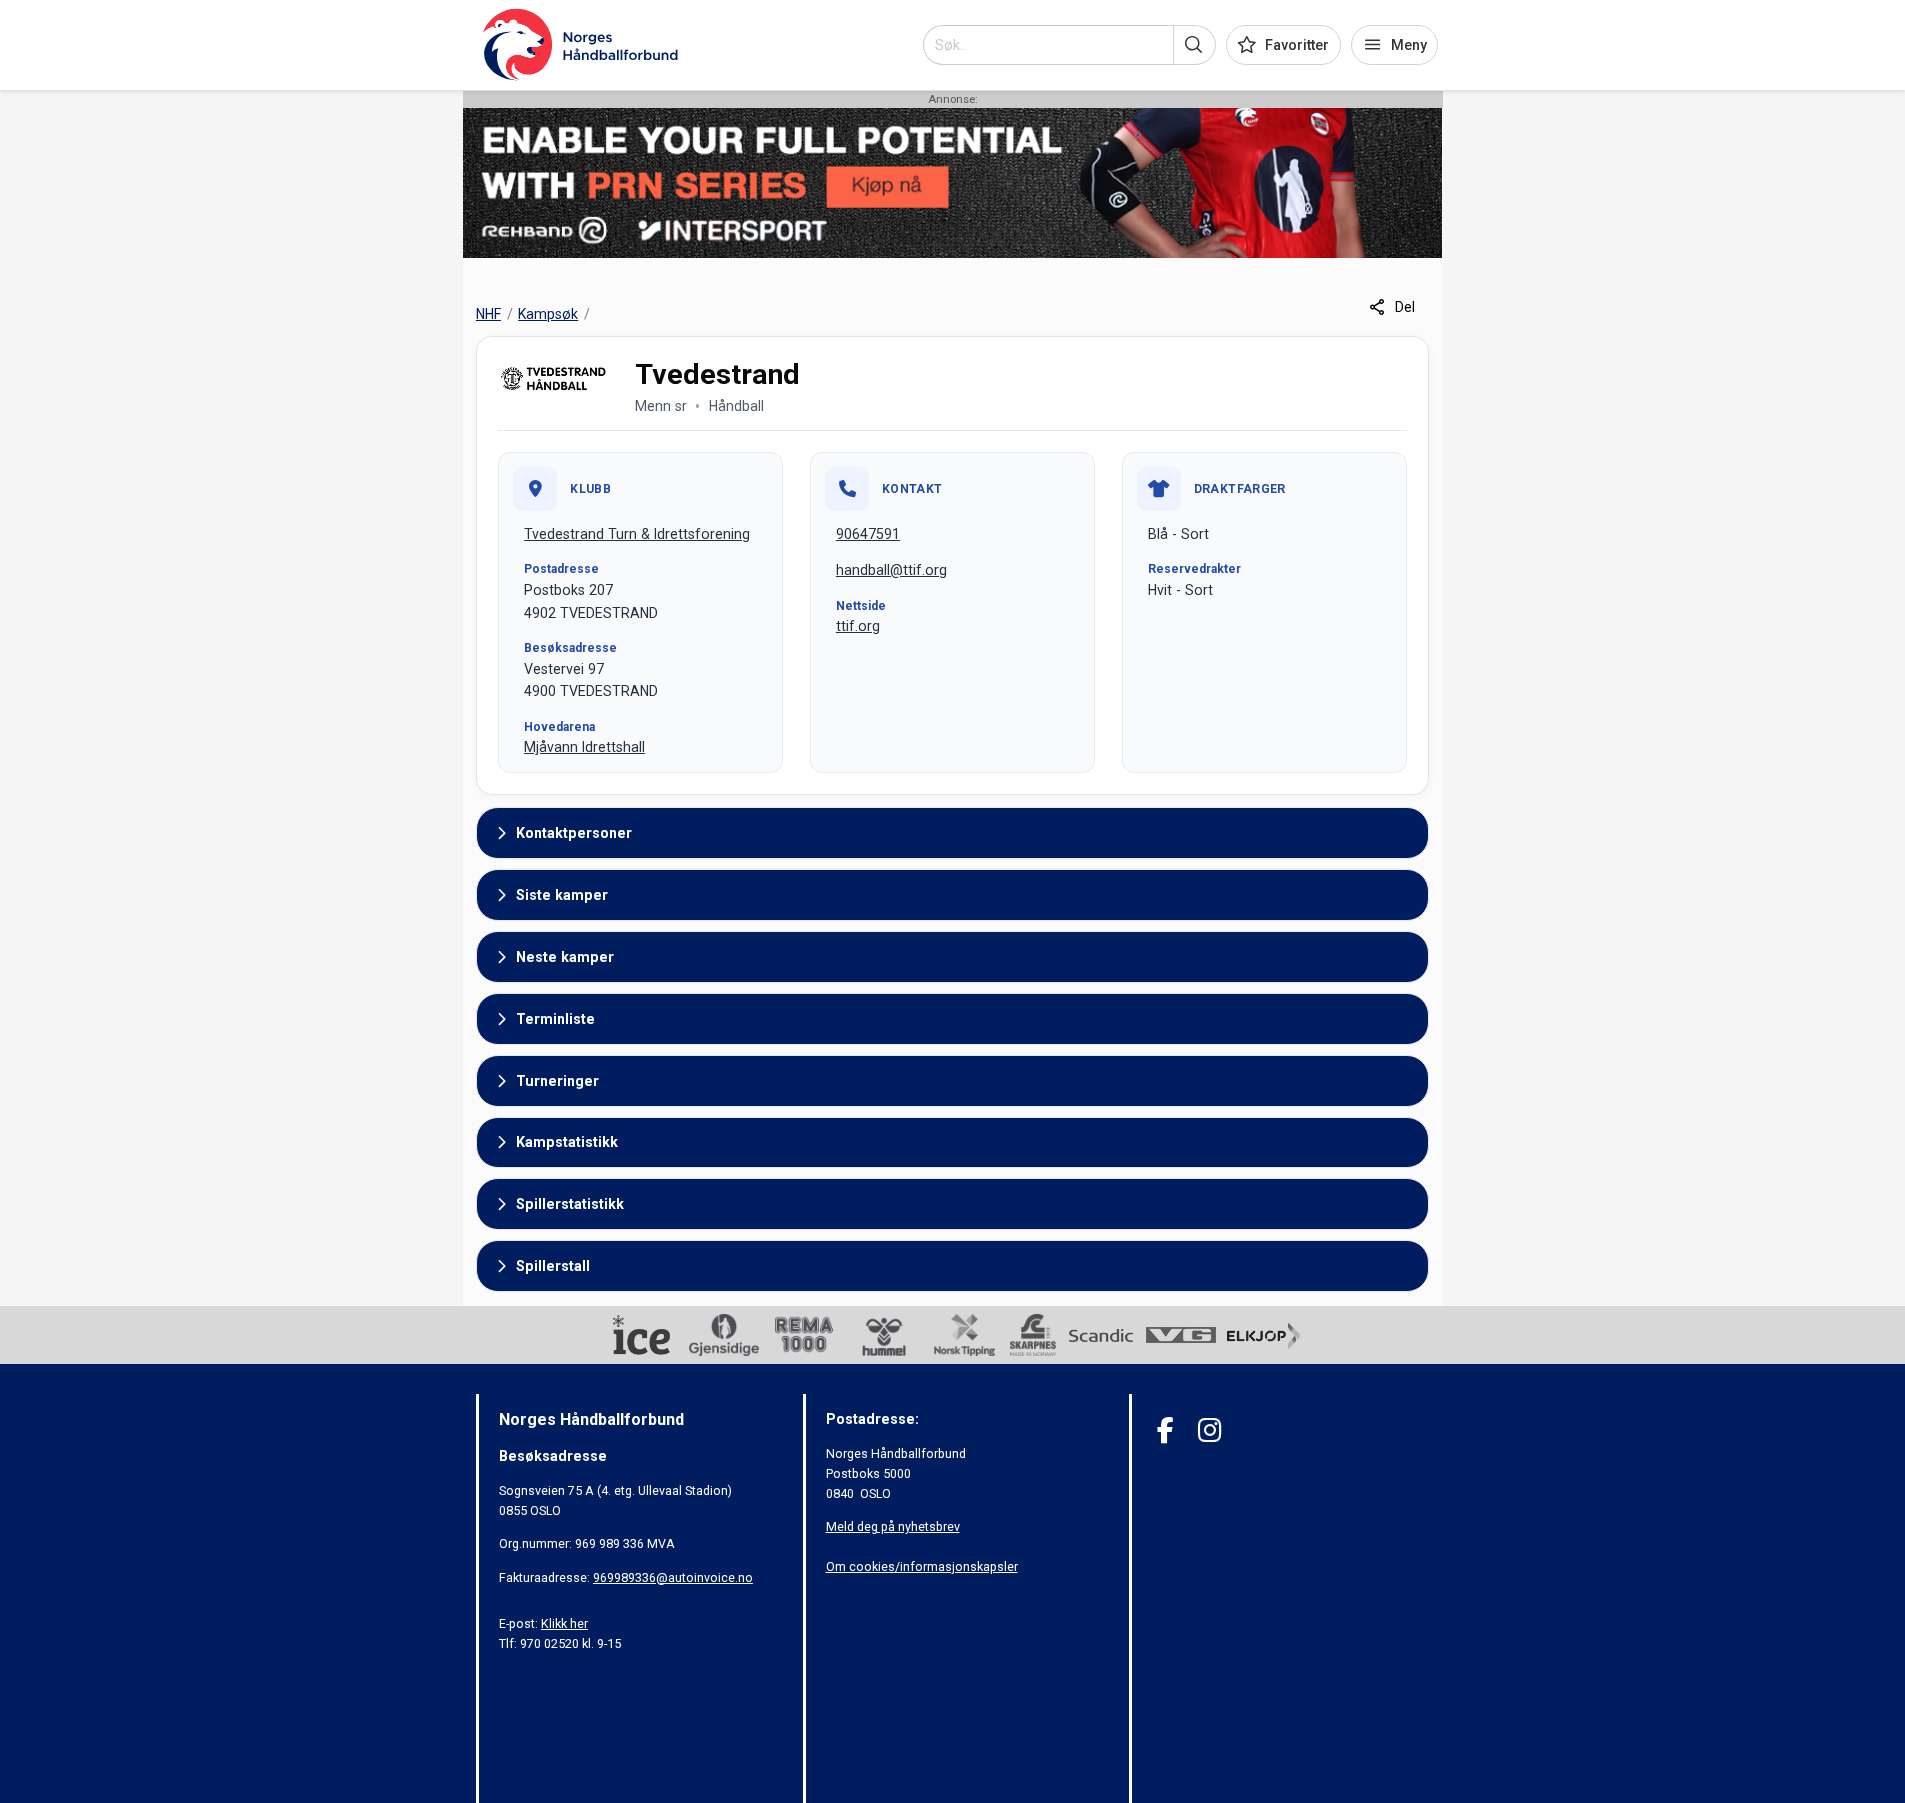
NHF (488, 314)
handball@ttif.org (891, 570)
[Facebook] (1165, 1430)
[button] (1194, 45)
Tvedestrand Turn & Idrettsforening (637, 534)
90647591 (868, 534)
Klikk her (564, 1623)
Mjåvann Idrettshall (584, 747)
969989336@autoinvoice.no (673, 1577)
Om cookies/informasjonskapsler (922, 1566)
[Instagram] (1209, 1430)
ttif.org (858, 626)
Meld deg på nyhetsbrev (893, 1526)
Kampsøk (548, 314)
